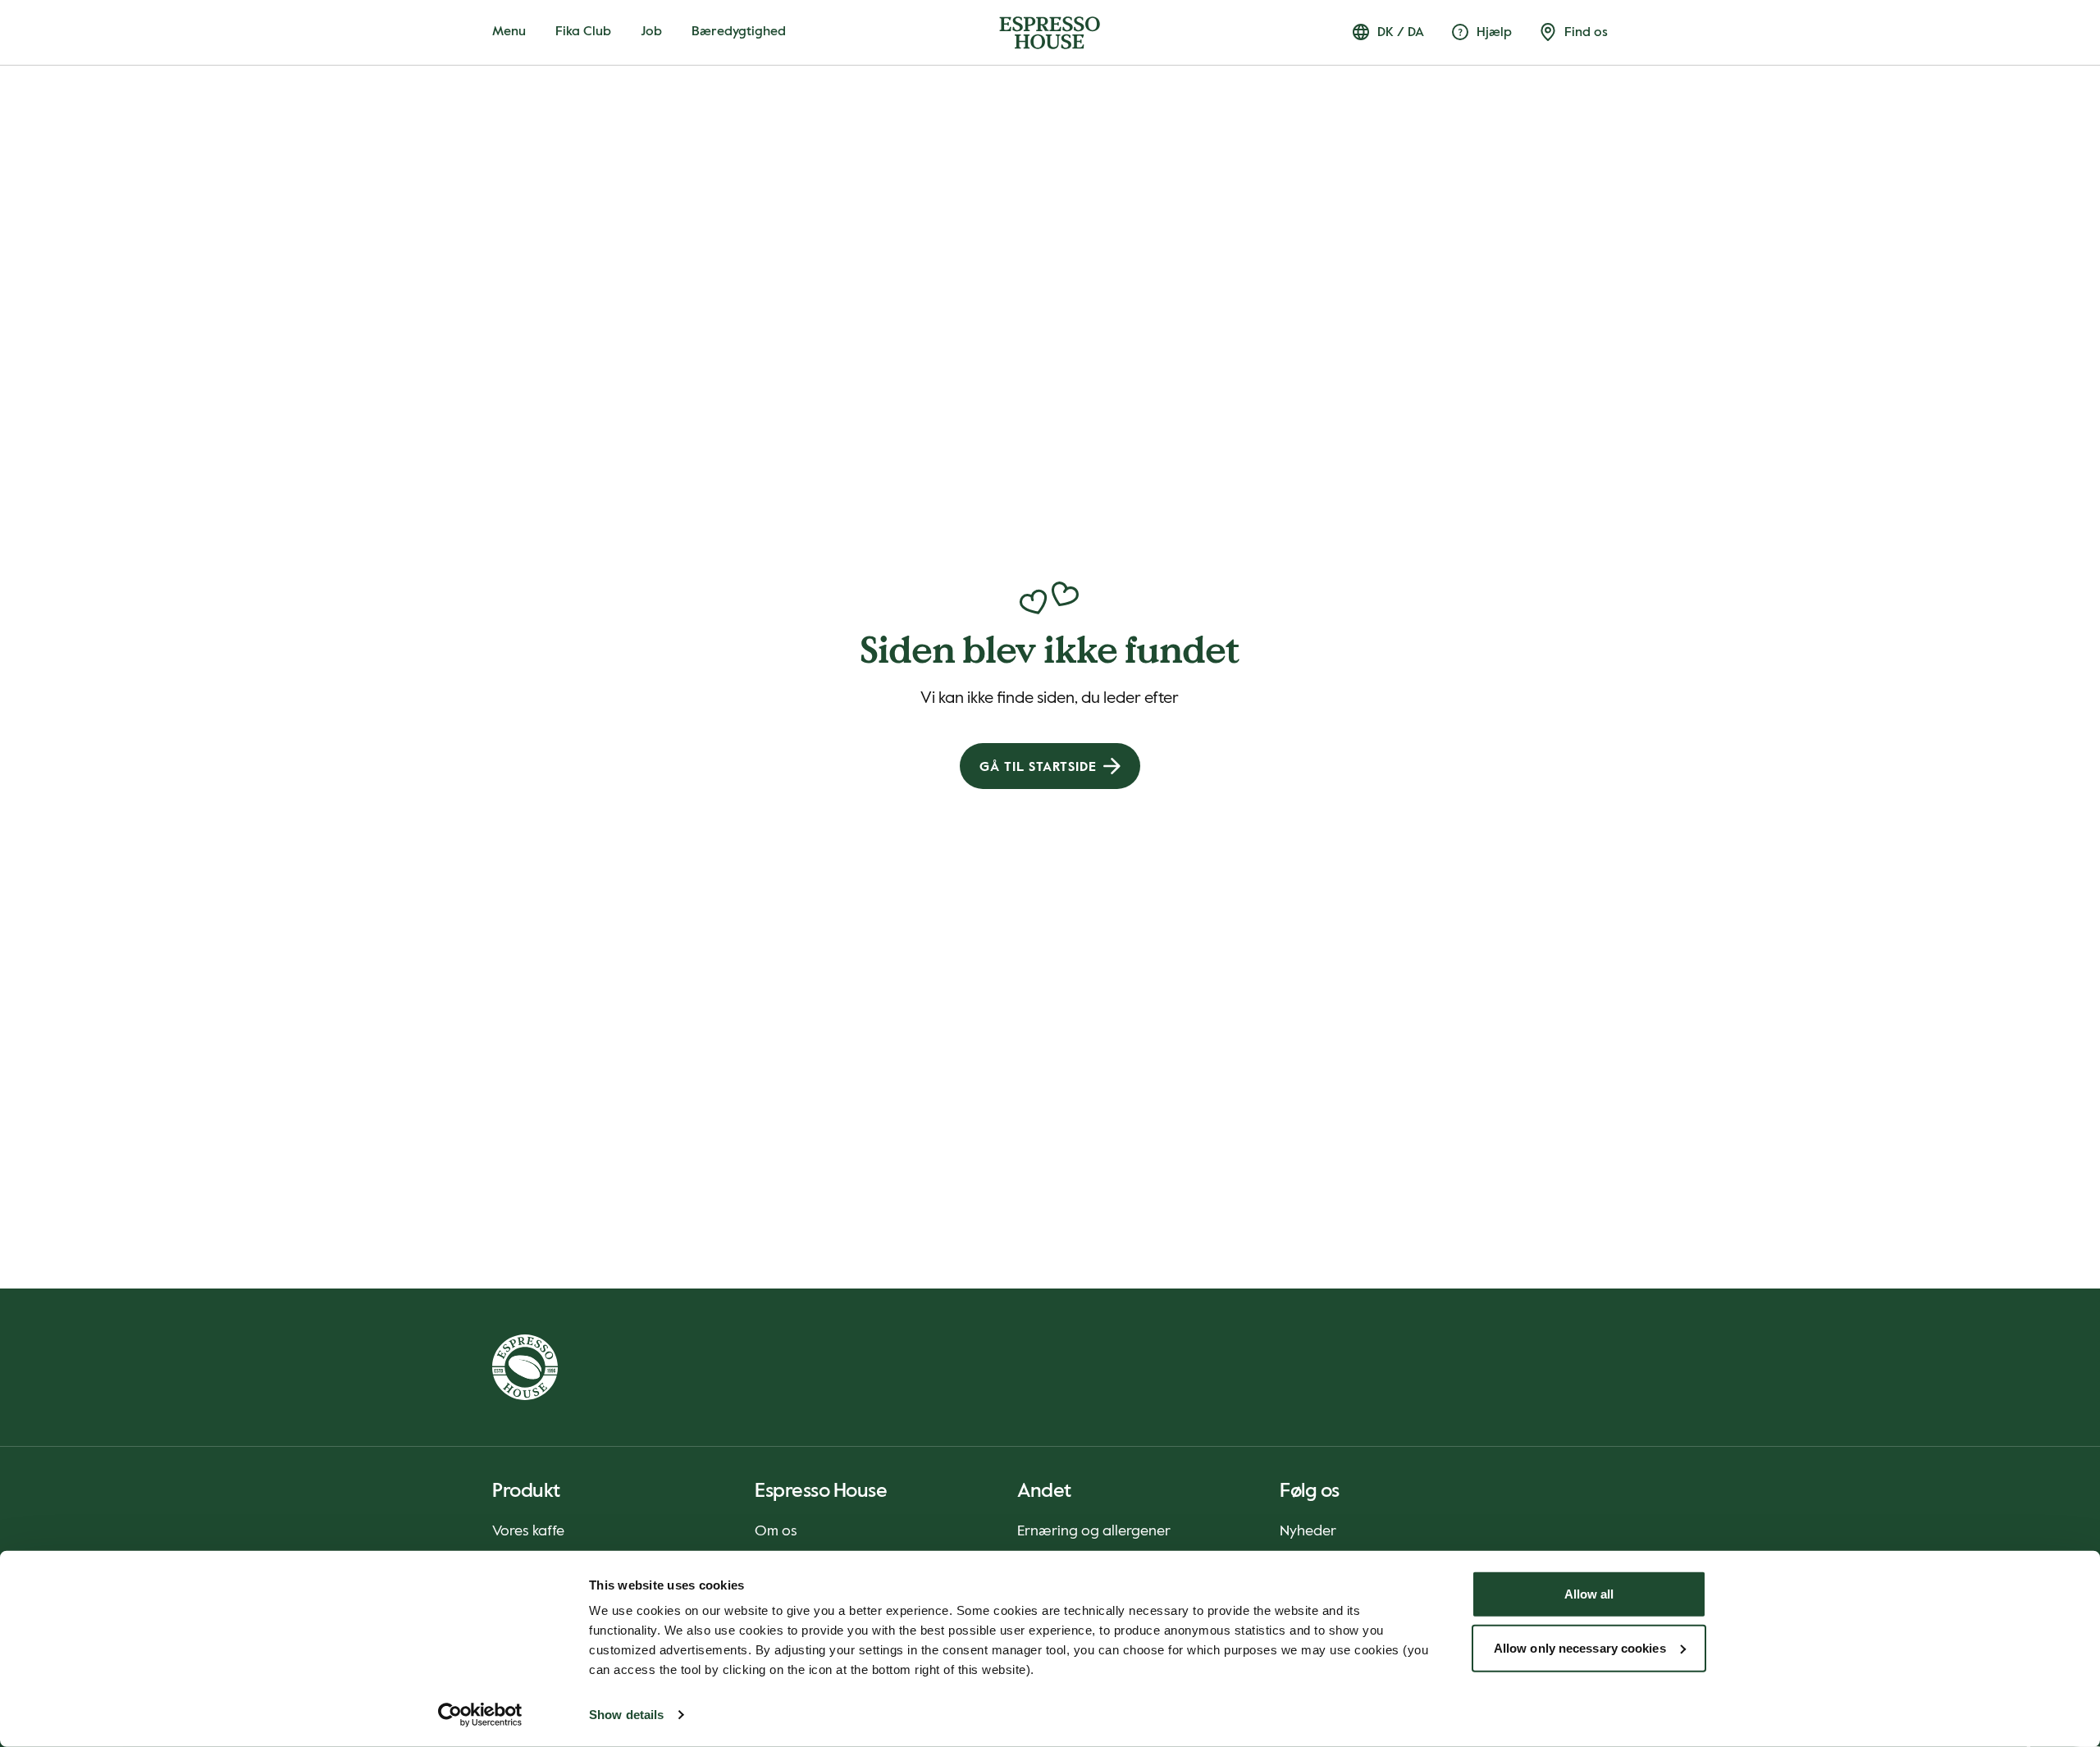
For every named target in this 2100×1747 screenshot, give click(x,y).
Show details (626, 1715)
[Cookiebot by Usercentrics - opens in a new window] (480, 1715)
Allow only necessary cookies (1580, 1647)
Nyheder (1308, 1531)
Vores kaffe (528, 1531)
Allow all (1589, 1594)
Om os (776, 1531)
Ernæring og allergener (1094, 1531)
